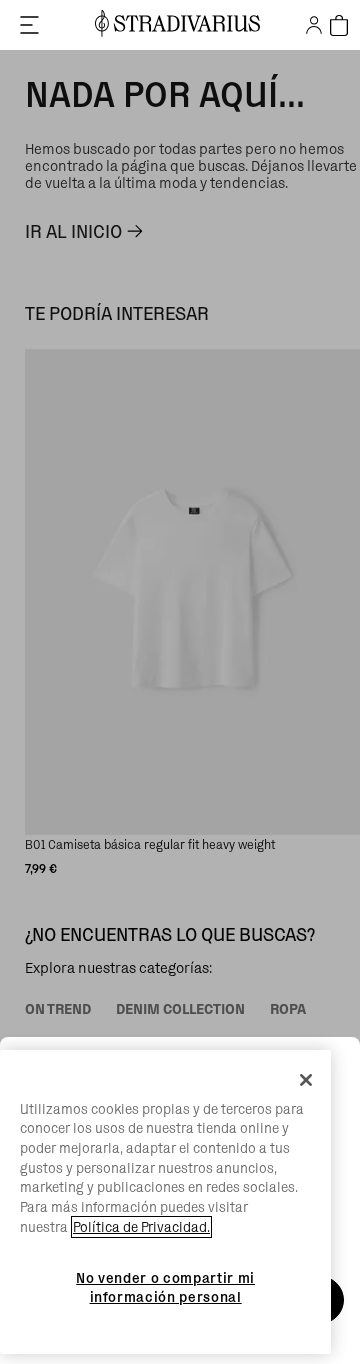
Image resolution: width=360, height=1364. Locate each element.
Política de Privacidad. (141, 1227)
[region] (165, 1202)
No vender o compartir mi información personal (165, 1287)
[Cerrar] (306, 1080)
